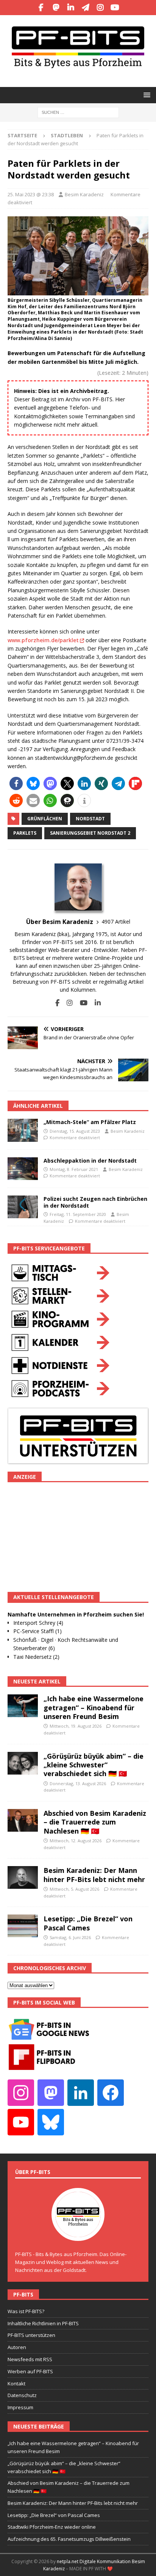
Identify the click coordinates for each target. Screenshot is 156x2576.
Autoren (17, 2347)
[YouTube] (115, 8)
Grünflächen (45, 819)
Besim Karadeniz (84, 194)
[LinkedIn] (71, 8)
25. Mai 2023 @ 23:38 (31, 194)
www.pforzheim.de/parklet (43, 640)
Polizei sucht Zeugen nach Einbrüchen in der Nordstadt (95, 1202)
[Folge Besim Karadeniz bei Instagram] (67, 1003)
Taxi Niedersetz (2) (36, 1657)
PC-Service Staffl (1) (37, 1631)
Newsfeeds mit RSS (30, 2359)
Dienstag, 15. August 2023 (75, 1131)
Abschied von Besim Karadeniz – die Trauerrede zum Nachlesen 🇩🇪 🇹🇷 (95, 1822)
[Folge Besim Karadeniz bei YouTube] (81, 1003)
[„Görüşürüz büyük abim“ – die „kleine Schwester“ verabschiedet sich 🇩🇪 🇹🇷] (23, 1763)
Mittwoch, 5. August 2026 (74, 1889)
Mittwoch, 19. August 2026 (76, 1726)
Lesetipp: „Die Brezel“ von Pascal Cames (88, 1923)
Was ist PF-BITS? (26, 2311)
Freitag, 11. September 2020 (78, 1214)
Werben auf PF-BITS (30, 2371)
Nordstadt (90, 819)
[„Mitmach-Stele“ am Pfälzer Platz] (23, 1130)
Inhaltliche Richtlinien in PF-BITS (43, 2323)
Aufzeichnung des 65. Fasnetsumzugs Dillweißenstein (69, 2539)
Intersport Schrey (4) (38, 1623)
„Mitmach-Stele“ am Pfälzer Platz (90, 1122)
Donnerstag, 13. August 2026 (78, 1783)
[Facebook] (41, 8)
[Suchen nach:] (78, 112)
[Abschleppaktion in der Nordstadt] (23, 1169)
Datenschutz (22, 2395)
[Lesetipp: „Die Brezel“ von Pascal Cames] (23, 1926)
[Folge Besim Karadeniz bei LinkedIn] (95, 1003)
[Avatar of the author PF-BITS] (78, 2233)
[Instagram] (100, 8)
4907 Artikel (116, 922)
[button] (146, 95)
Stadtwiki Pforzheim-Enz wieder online (52, 2527)
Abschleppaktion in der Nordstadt (90, 1161)
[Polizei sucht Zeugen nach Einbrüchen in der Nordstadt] (23, 1207)
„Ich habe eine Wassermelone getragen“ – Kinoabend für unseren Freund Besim (94, 1707)
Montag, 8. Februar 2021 (74, 1169)
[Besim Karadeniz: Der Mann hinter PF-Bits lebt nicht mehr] (23, 1877)
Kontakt (16, 2383)
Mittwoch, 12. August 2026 (76, 1841)
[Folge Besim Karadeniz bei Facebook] (57, 1003)
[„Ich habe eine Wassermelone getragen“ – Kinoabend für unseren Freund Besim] (23, 1706)
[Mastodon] (56, 8)
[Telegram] (85, 8)
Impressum (20, 2407)
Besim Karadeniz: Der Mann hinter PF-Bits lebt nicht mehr (94, 1875)
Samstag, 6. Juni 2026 (70, 1937)
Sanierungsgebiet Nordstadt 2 (90, 833)
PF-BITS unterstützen (31, 2335)
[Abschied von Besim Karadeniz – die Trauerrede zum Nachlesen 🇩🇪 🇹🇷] (23, 1820)
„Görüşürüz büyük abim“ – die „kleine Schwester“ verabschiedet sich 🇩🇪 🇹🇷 (94, 1765)
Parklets (25, 833)
